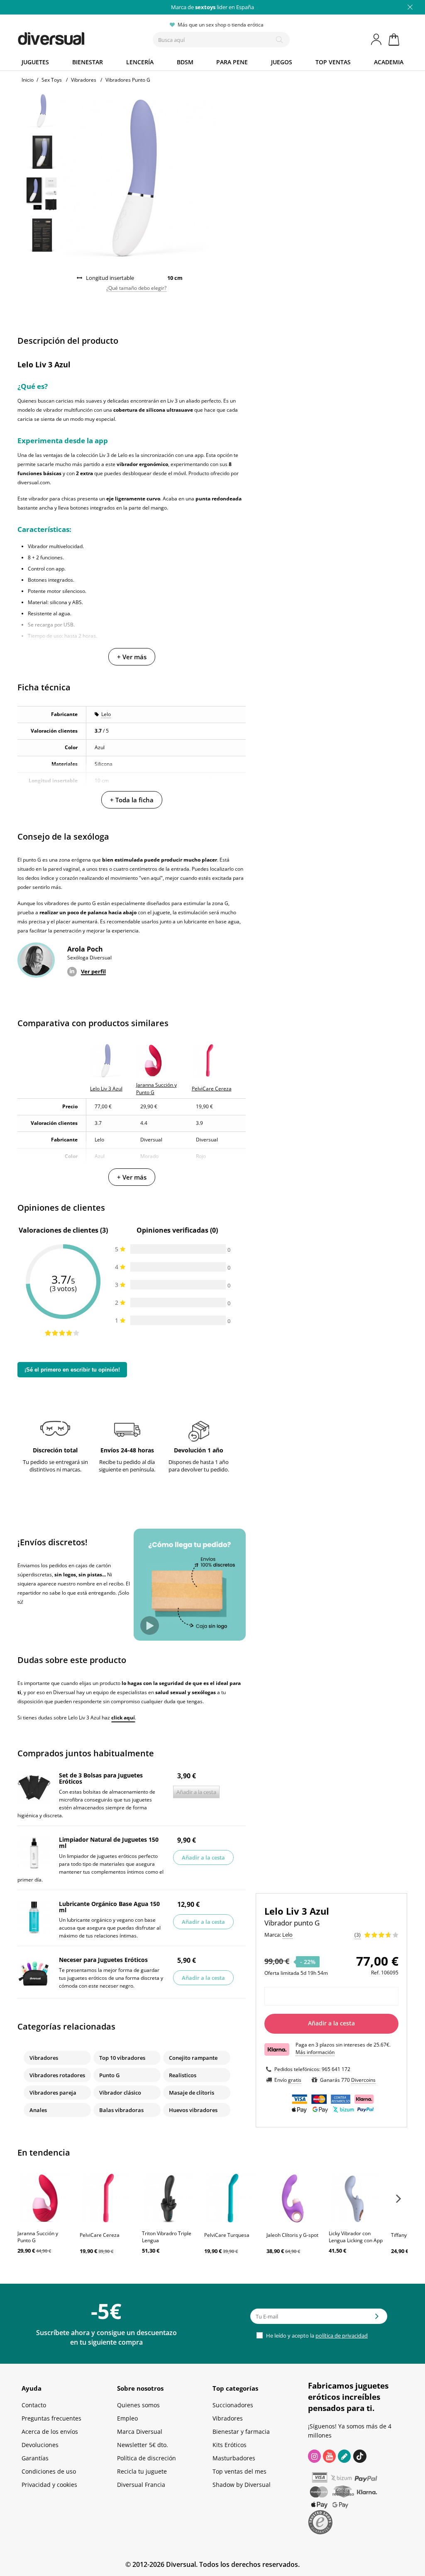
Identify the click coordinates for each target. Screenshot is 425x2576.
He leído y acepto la (316, 2336)
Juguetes (35, 62)
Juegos (282, 62)
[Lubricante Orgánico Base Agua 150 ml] (34, 1917)
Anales (38, 2110)
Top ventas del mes (239, 2471)
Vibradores (44, 2058)
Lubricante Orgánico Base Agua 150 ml (109, 1907)
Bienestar (88, 62)
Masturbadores (234, 2458)
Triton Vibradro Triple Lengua (167, 2237)
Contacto (34, 2405)
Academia (389, 62)
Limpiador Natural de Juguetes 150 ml (109, 1843)
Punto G (109, 2075)
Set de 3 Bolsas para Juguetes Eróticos (101, 1778)
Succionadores (233, 2405)
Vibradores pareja (53, 2093)
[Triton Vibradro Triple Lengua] (169, 2198)
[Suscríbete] (377, 2319)
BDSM (185, 62)
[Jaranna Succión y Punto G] (44, 2198)
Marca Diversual (140, 2432)
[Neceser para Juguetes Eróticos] (34, 1973)
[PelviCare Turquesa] (231, 2198)
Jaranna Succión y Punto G (38, 2237)
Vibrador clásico (120, 2093)
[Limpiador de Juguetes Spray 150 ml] (34, 1853)
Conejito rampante (193, 2058)
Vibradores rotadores (57, 2075)
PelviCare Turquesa (227, 2235)
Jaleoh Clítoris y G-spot (292, 2235)
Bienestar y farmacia (241, 2432)
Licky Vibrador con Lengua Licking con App (356, 2237)
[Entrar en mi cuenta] (377, 39)
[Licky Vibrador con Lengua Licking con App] (356, 2198)
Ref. (375, 1973)
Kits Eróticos (230, 2445)
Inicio (28, 80)
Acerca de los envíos (50, 2432)
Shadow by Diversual (242, 2485)
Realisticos (183, 2075)
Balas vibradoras (121, 2110)
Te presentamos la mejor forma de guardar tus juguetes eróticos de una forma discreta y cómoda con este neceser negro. (111, 1978)
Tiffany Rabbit (407, 2235)
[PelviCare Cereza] (107, 2198)
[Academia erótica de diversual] (344, 2456)
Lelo (106, 714)
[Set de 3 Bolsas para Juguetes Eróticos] (34, 1789)
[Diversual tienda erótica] (72, 37)
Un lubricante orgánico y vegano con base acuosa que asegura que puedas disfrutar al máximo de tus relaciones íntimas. (110, 1928)
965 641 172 (336, 2069)
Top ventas (333, 62)
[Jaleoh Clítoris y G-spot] (293, 2198)
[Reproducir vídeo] (150, 1625)
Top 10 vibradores (122, 2058)
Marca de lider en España (212, 7)
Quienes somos (138, 2405)
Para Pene (232, 62)
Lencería (140, 62)
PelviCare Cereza (100, 2235)
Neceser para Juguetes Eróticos (103, 1960)
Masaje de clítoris (192, 2093)
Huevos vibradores (193, 2110)
